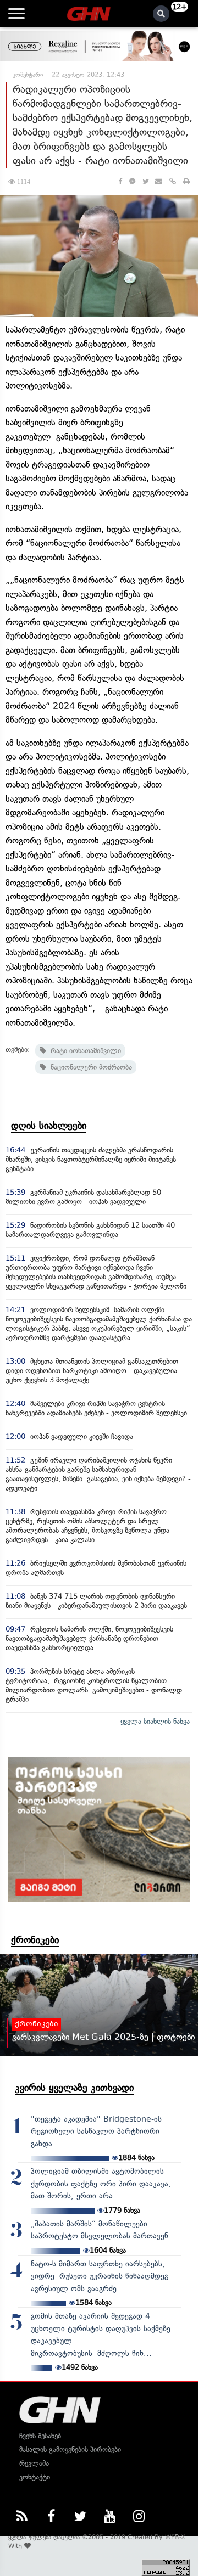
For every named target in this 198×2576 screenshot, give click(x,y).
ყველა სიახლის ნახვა (155, 1721)
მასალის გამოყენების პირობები (70, 2450)
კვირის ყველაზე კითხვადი (74, 2088)
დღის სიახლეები (49, 1126)
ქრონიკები (35, 1940)
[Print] (186, 181)
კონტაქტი (35, 2477)
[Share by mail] (159, 181)
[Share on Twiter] (145, 181)
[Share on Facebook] (120, 181)
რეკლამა (34, 2463)
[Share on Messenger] (132, 181)
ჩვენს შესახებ (40, 2436)
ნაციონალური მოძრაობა (89, 1067)
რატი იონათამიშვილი (84, 1051)
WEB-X (175, 2537)
